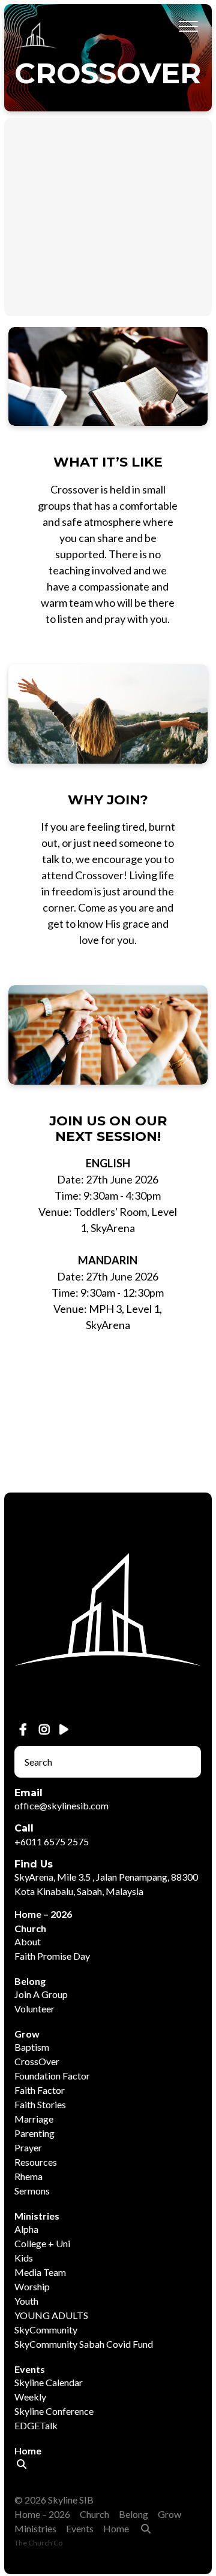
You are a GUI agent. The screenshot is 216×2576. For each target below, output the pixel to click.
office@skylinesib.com (61, 1805)
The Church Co (38, 2543)
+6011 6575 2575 (52, 1841)
